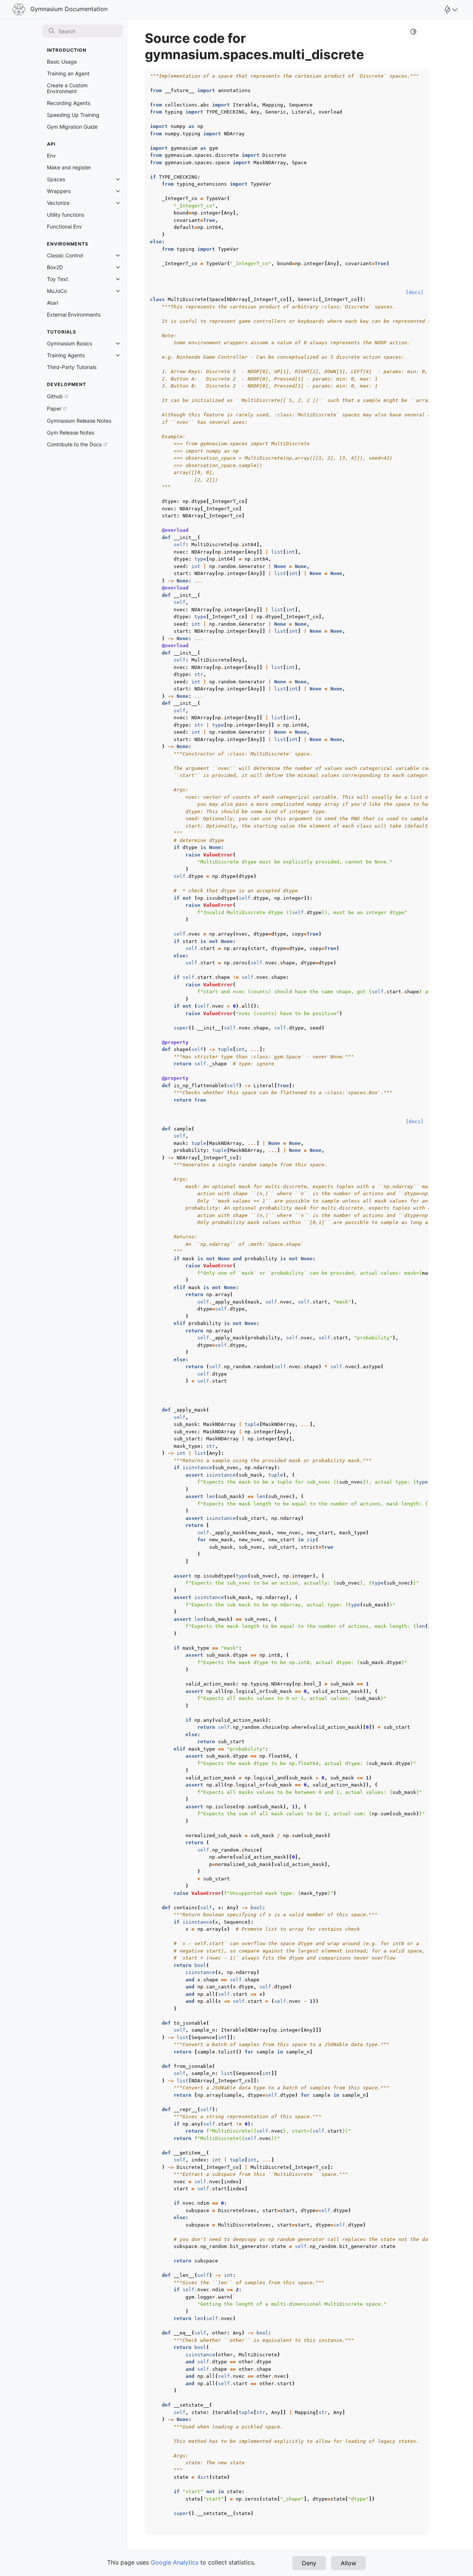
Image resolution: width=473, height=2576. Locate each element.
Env (51, 155)
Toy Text (57, 279)
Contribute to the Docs (74, 444)
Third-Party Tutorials (72, 367)
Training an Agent (68, 73)
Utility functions (66, 215)
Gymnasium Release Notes (79, 421)
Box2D (55, 267)
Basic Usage (62, 62)
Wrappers (59, 191)
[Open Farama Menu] (450, 10)
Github (55, 396)
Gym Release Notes (71, 432)
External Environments (74, 315)
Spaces (56, 179)
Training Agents (66, 355)
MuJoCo (57, 291)
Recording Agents (69, 103)
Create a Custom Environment (67, 88)
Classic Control (65, 255)
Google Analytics (175, 2562)
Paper (54, 408)
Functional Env (64, 227)
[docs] (415, 292)
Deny (309, 2563)
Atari (52, 303)
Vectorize (58, 203)
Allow (348, 2563)
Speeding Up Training (73, 115)
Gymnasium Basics (69, 343)
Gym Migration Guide (72, 127)
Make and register (69, 167)
